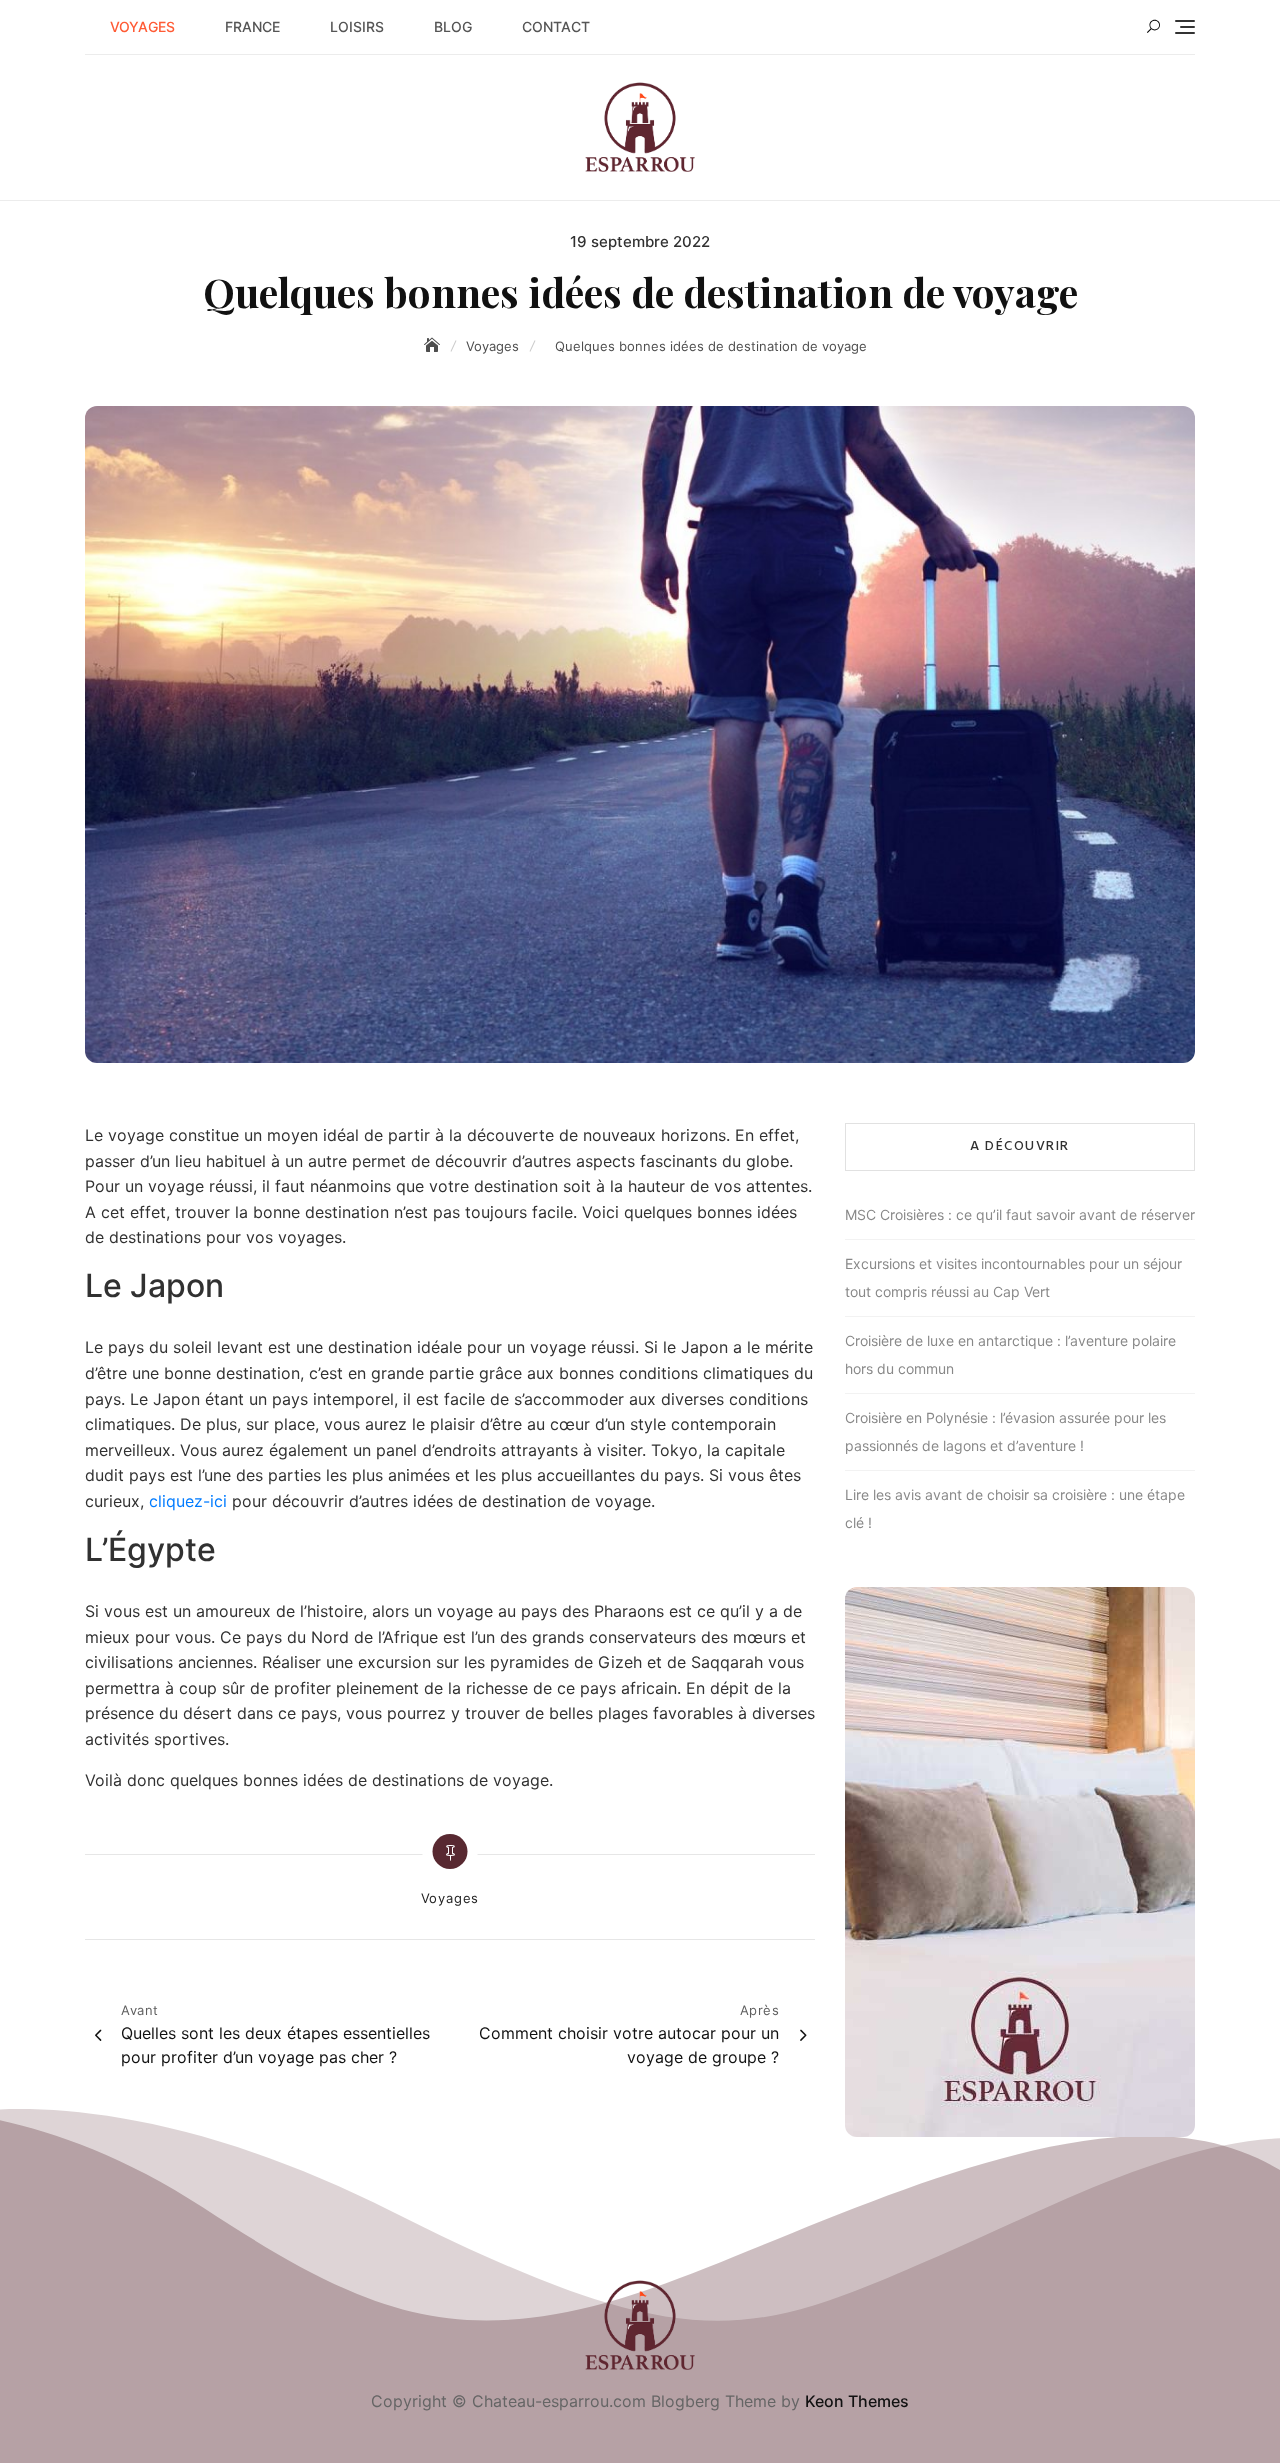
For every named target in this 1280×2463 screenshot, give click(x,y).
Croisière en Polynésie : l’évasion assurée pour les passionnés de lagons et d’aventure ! (1005, 1431)
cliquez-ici (188, 1501)
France (252, 26)
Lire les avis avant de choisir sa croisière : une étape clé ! (1015, 1508)
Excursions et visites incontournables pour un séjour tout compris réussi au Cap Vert (1013, 1277)
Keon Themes (857, 2401)
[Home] (434, 345)
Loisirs (357, 26)
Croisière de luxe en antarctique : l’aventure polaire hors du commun (1010, 1354)
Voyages (142, 26)
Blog (453, 26)
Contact (556, 26)
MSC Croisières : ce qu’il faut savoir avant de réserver (1020, 1214)
